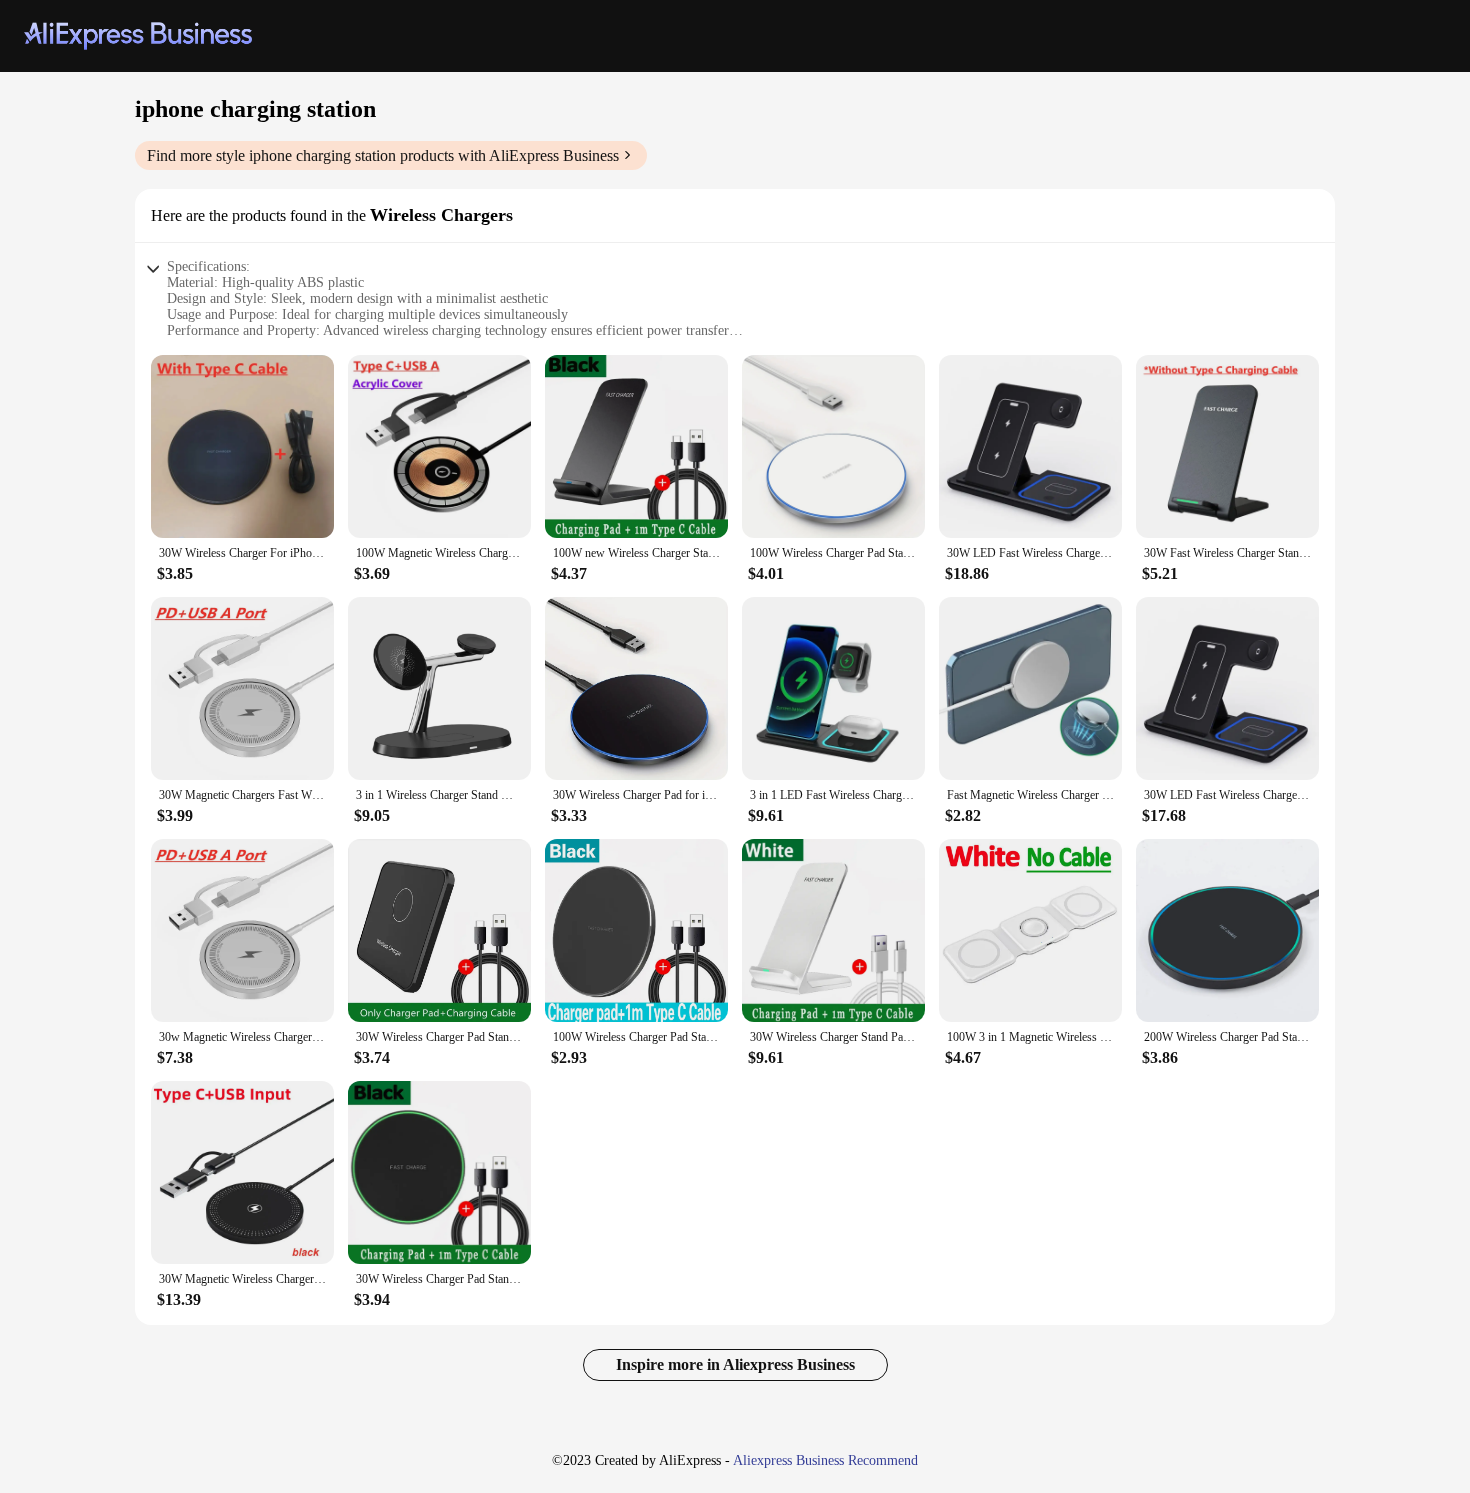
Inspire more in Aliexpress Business (735, 1364)
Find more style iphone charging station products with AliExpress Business (383, 155)
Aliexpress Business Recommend (825, 1460)
